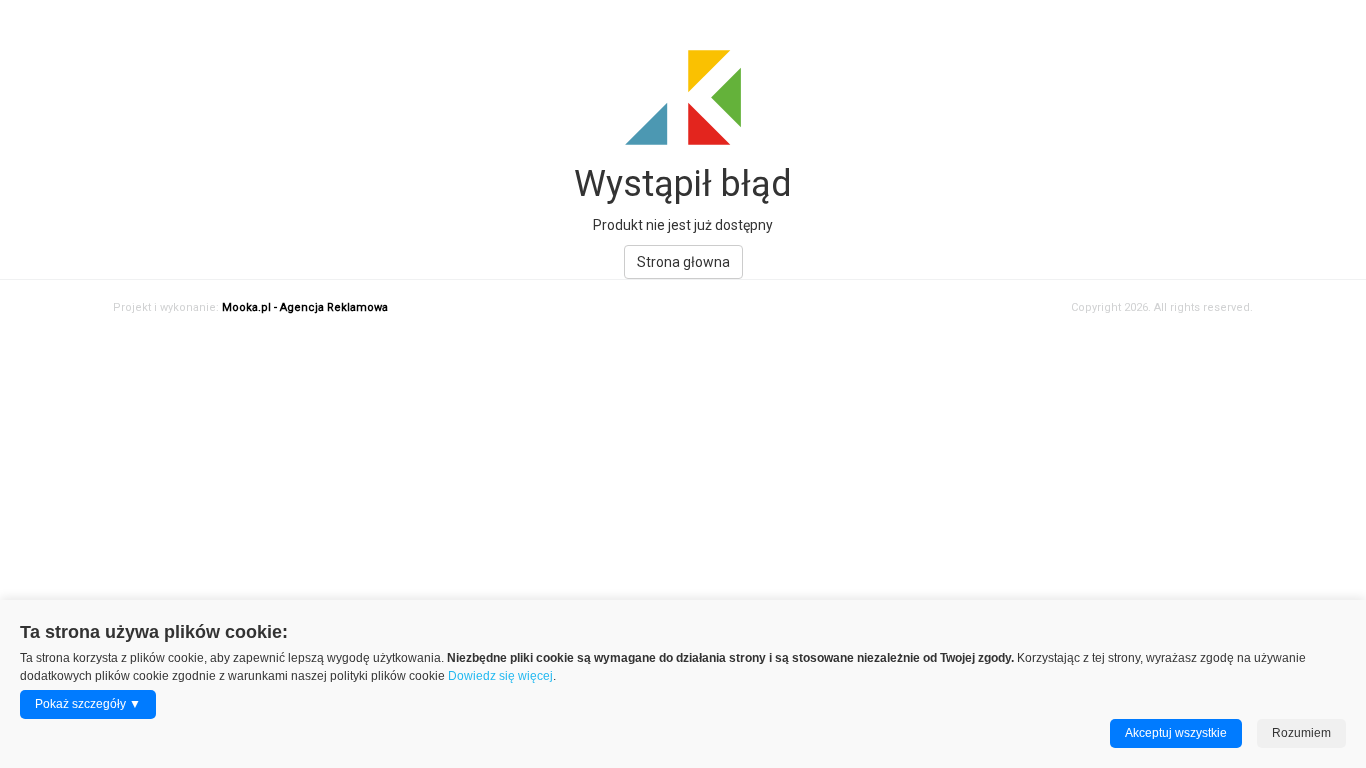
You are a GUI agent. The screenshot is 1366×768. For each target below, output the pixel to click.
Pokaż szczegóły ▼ (88, 704)
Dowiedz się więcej (500, 676)
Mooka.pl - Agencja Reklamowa (305, 307)
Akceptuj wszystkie (1176, 733)
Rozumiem (1301, 733)
